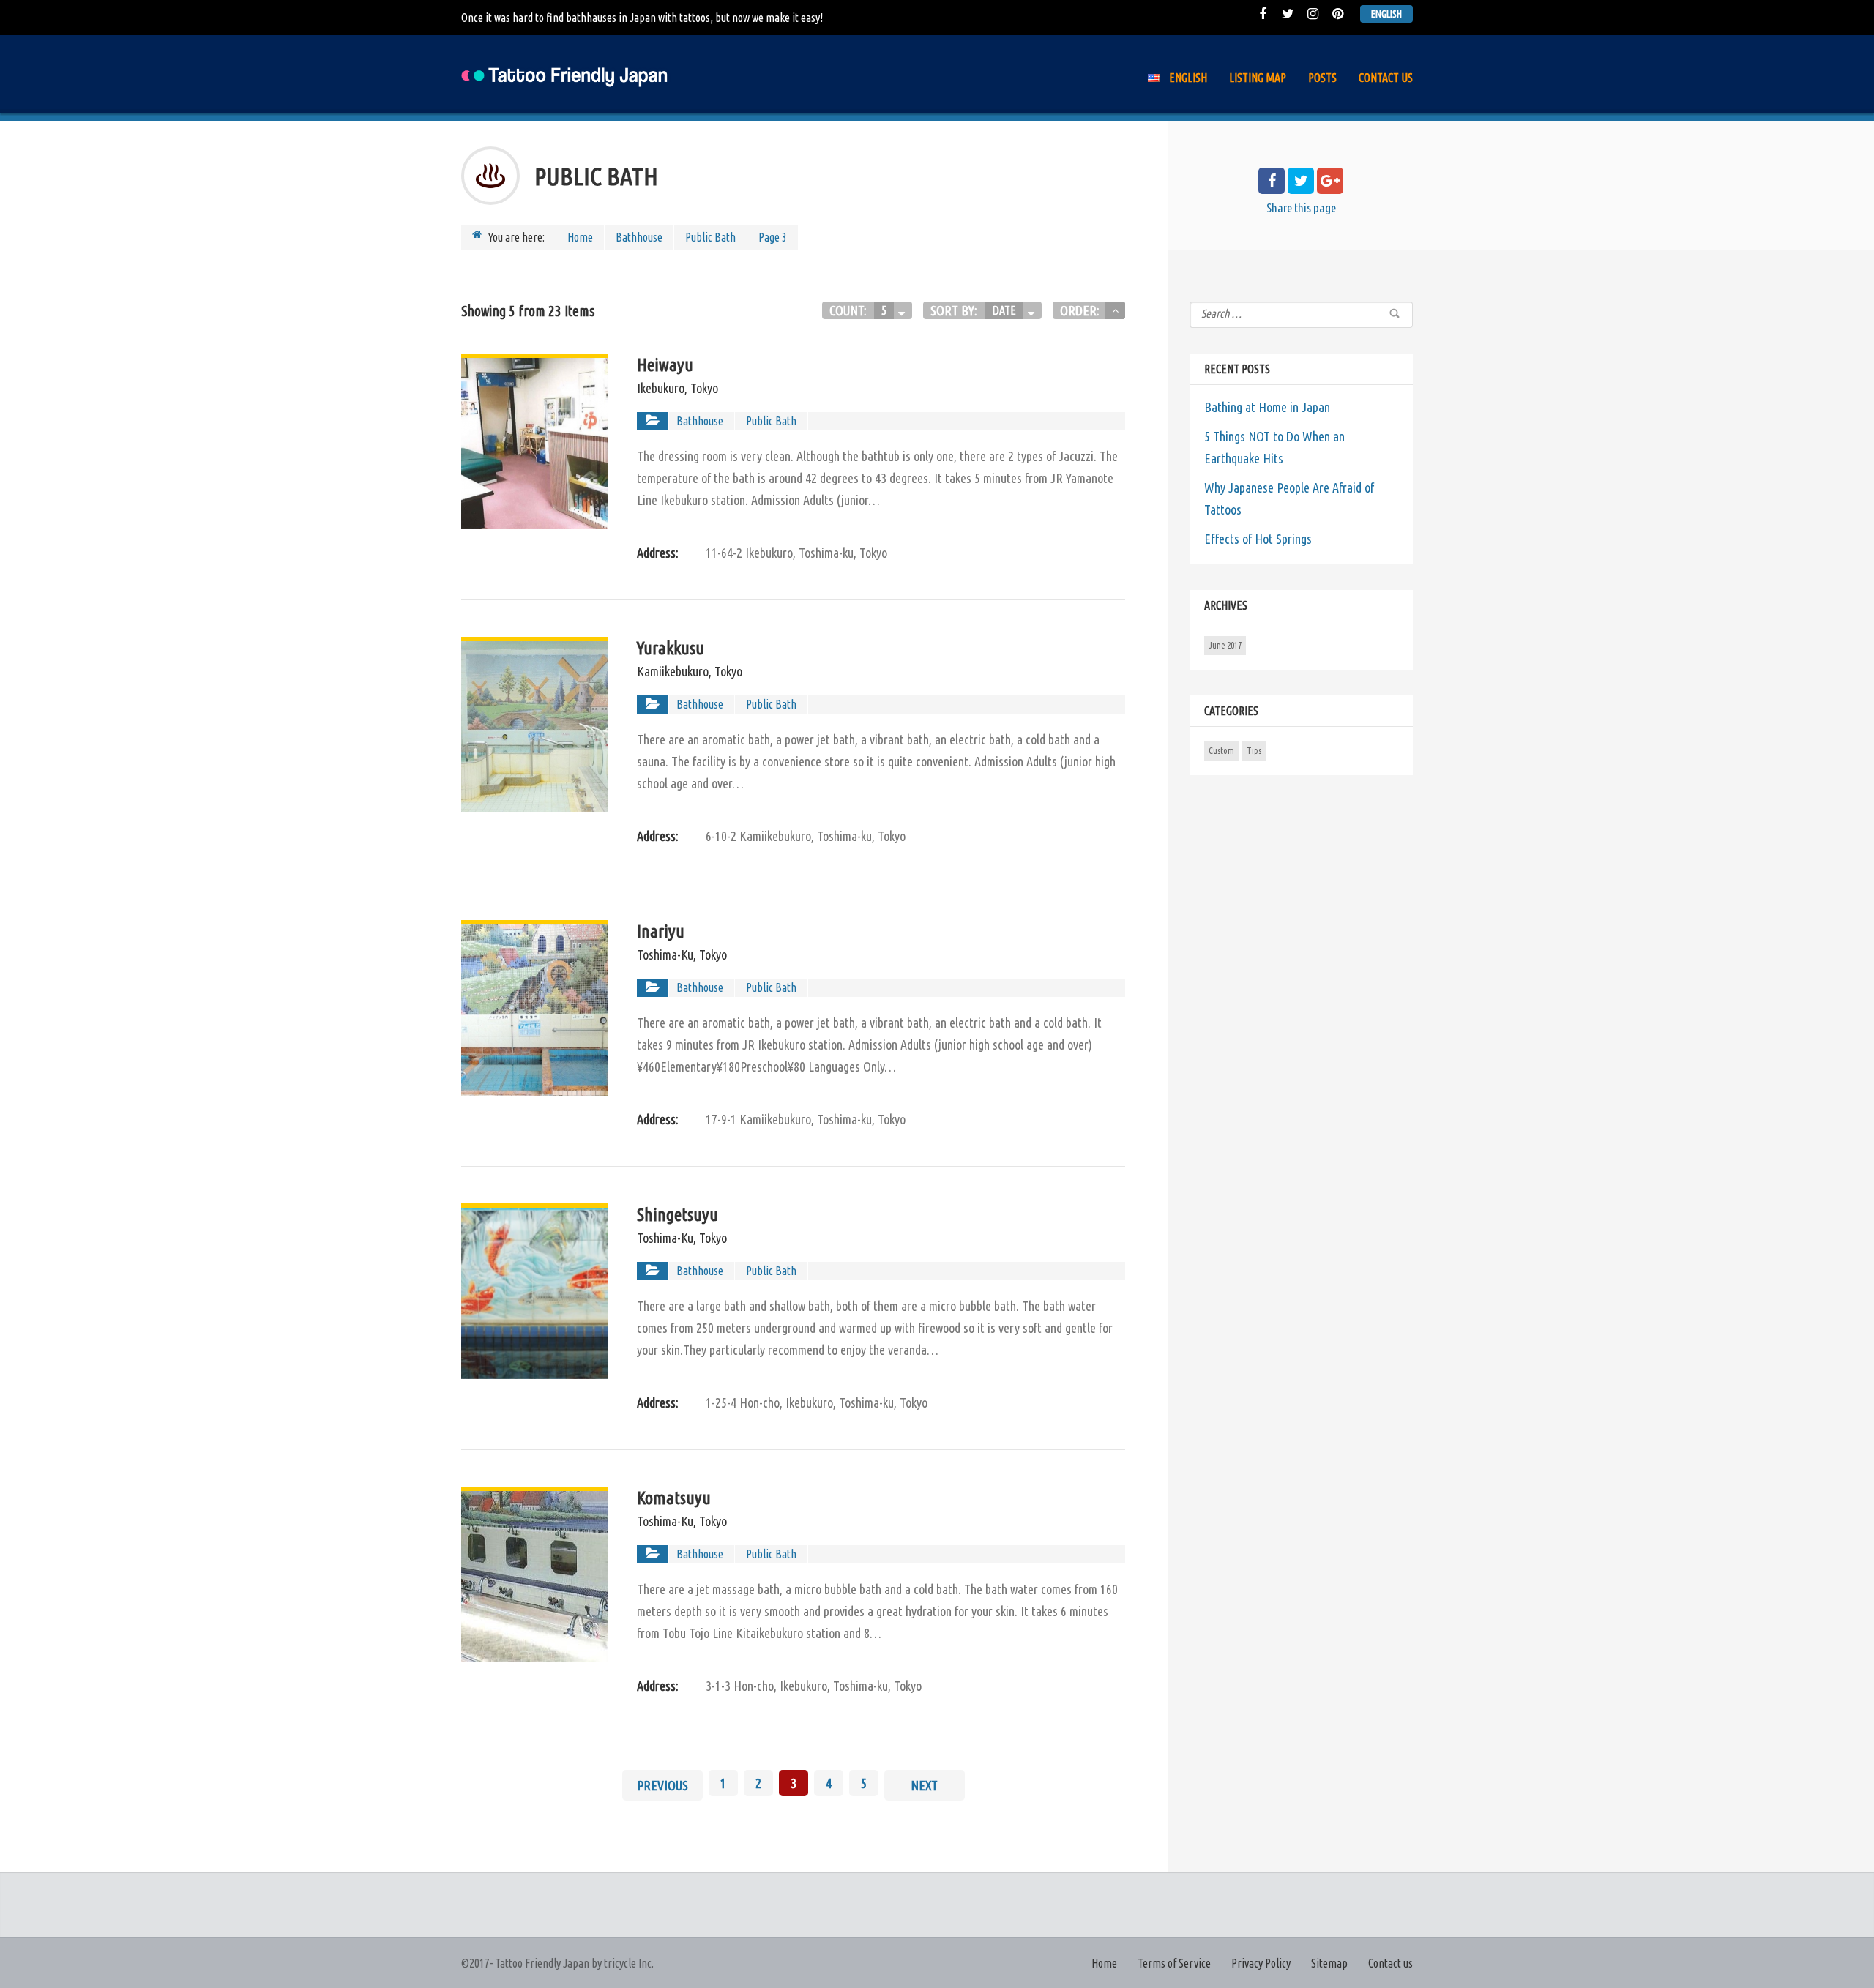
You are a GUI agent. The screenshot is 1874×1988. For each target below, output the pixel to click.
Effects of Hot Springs (1258, 539)
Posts (1322, 78)
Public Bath (710, 237)
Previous (662, 1785)
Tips (1254, 751)
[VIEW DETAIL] (534, 365)
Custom (1221, 751)
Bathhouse (639, 237)
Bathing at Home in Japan (1267, 407)
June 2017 (1225, 645)
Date (1004, 310)
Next (924, 1785)
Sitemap (1329, 1963)
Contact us (1386, 78)
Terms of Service (1174, 1963)
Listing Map (1258, 78)
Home (580, 237)
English (1386, 14)
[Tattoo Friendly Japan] (566, 74)
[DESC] (1115, 310)
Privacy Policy (1261, 1963)
